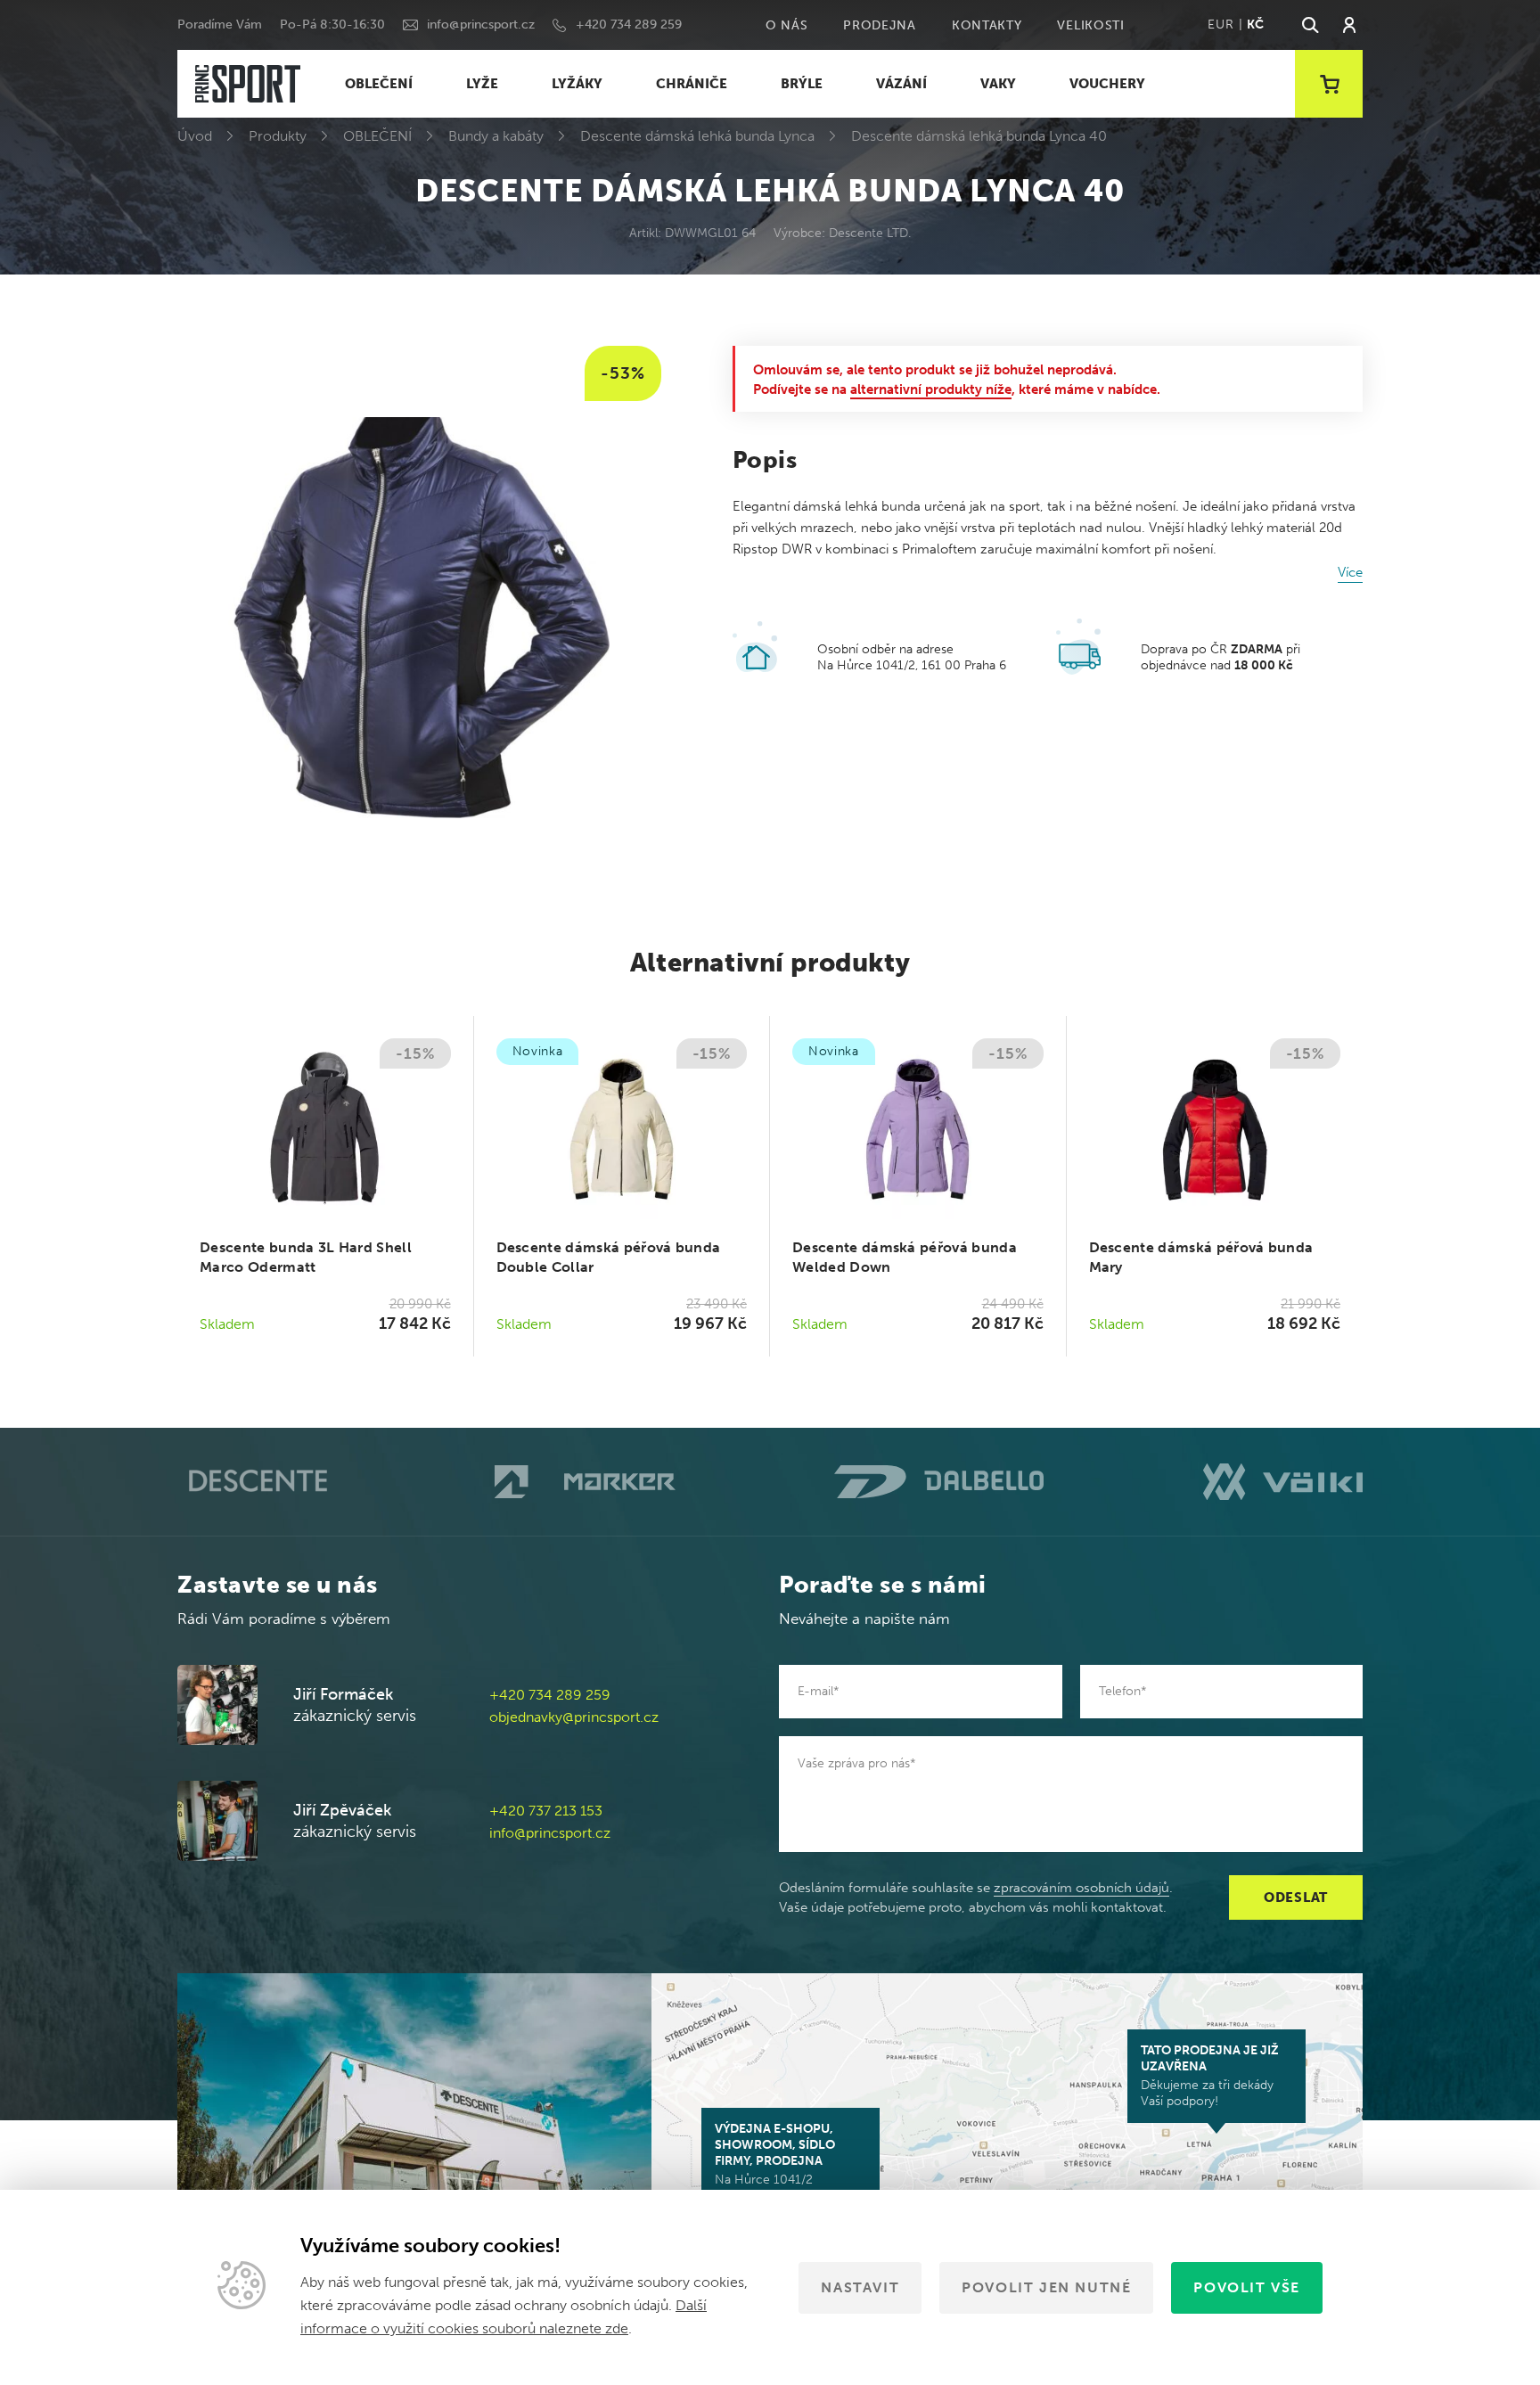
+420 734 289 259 (629, 25)
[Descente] (256, 1482)
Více (1350, 572)
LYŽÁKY (577, 84)
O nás (787, 25)
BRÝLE (802, 84)
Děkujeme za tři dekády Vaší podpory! (1210, 2076)
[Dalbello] (939, 1482)
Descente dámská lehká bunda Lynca (697, 136)
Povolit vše (1247, 2287)
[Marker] (585, 1482)
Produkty (278, 136)
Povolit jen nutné (1046, 2287)
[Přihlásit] (1349, 25)
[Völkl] (1283, 1481)
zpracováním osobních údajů (1081, 1888)
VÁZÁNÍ (901, 84)
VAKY (998, 84)
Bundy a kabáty (496, 136)
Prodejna (880, 25)
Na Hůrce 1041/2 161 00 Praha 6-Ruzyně (781, 2162)
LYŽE (482, 84)
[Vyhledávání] (1309, 25)
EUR (1221, 25)
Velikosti (1090, 25)
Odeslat (1296, 1897)
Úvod (195, 136)
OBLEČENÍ (379, 84)
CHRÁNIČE (692, 84)
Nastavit (860, 2287)
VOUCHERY (1107, 84)
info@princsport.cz (481, 25)
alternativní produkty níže (931, 389)
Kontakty (987, 25)
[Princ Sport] (248, 84)
